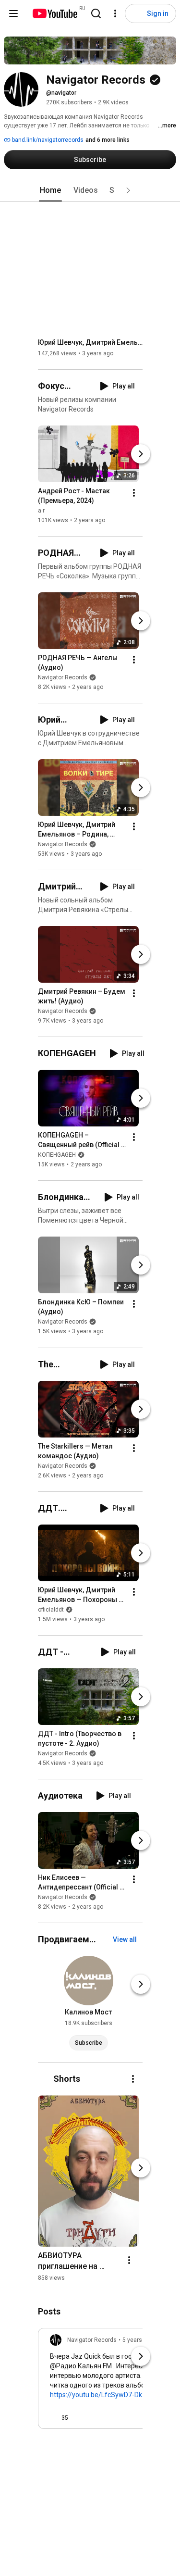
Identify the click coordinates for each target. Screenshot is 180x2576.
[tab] (50, 190)
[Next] (141, 454)
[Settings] (115, 13)
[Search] (96, 13)
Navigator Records (63, 677)
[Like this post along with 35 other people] (54, 2418)
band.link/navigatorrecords (47, 140)
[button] (128, 190)
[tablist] (90, 190)
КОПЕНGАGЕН (57, 1155)
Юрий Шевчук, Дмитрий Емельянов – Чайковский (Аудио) (90, 342)
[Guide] (13, 13)
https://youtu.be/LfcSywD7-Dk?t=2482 (108, 2395)
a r (41, 511)
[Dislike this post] (80, 2418)
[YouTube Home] (54, 13)
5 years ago (138, 2340)
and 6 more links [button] (108, 140)
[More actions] (134, 493)
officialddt (51, 1610)
